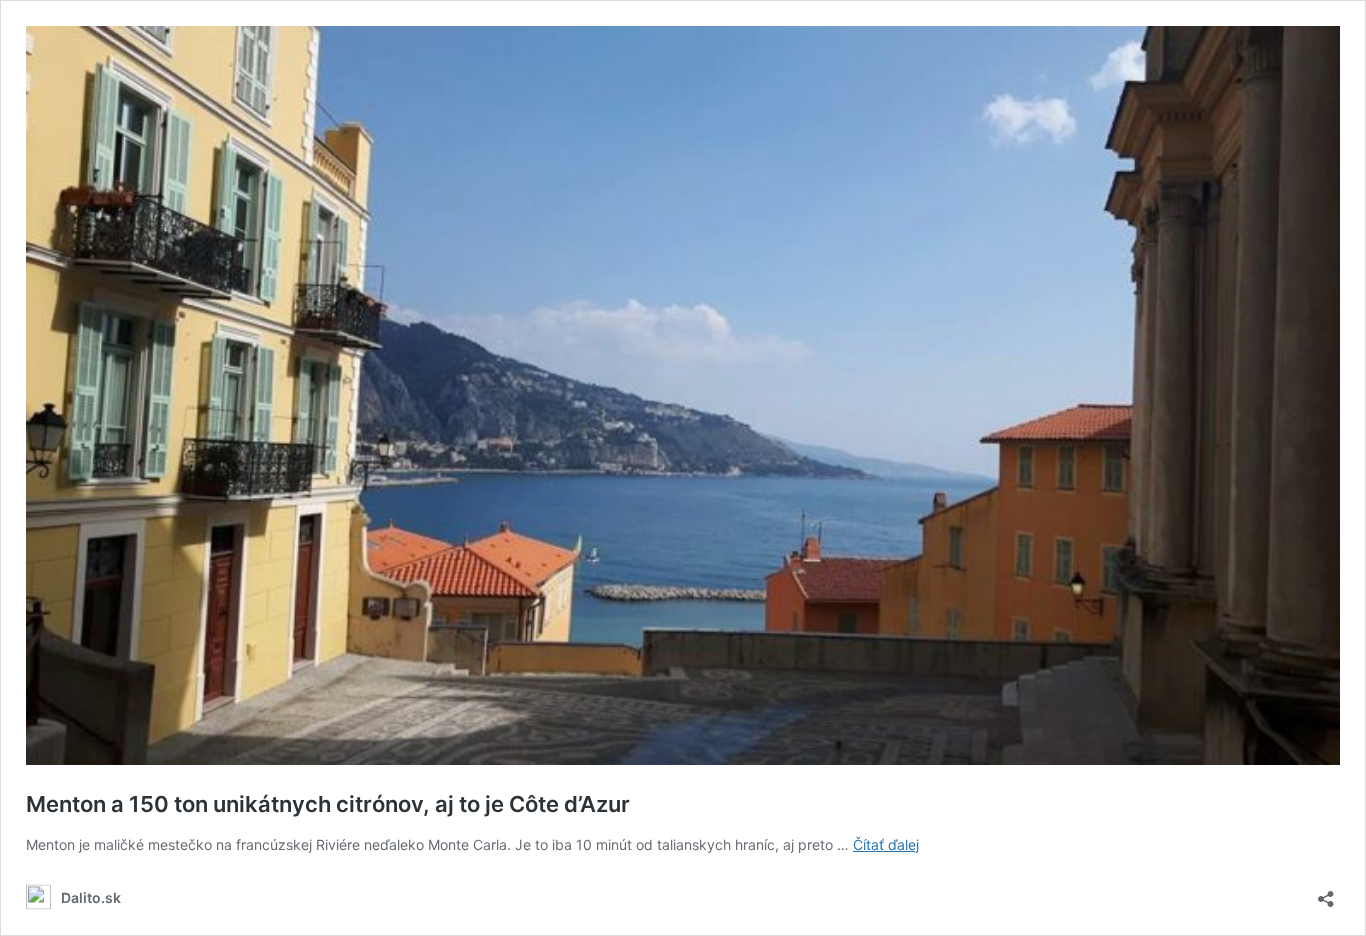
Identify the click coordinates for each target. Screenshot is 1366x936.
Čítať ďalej (886, 844)
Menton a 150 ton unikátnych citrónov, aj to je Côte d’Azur (328, 804)
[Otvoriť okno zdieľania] (1326, 892)
